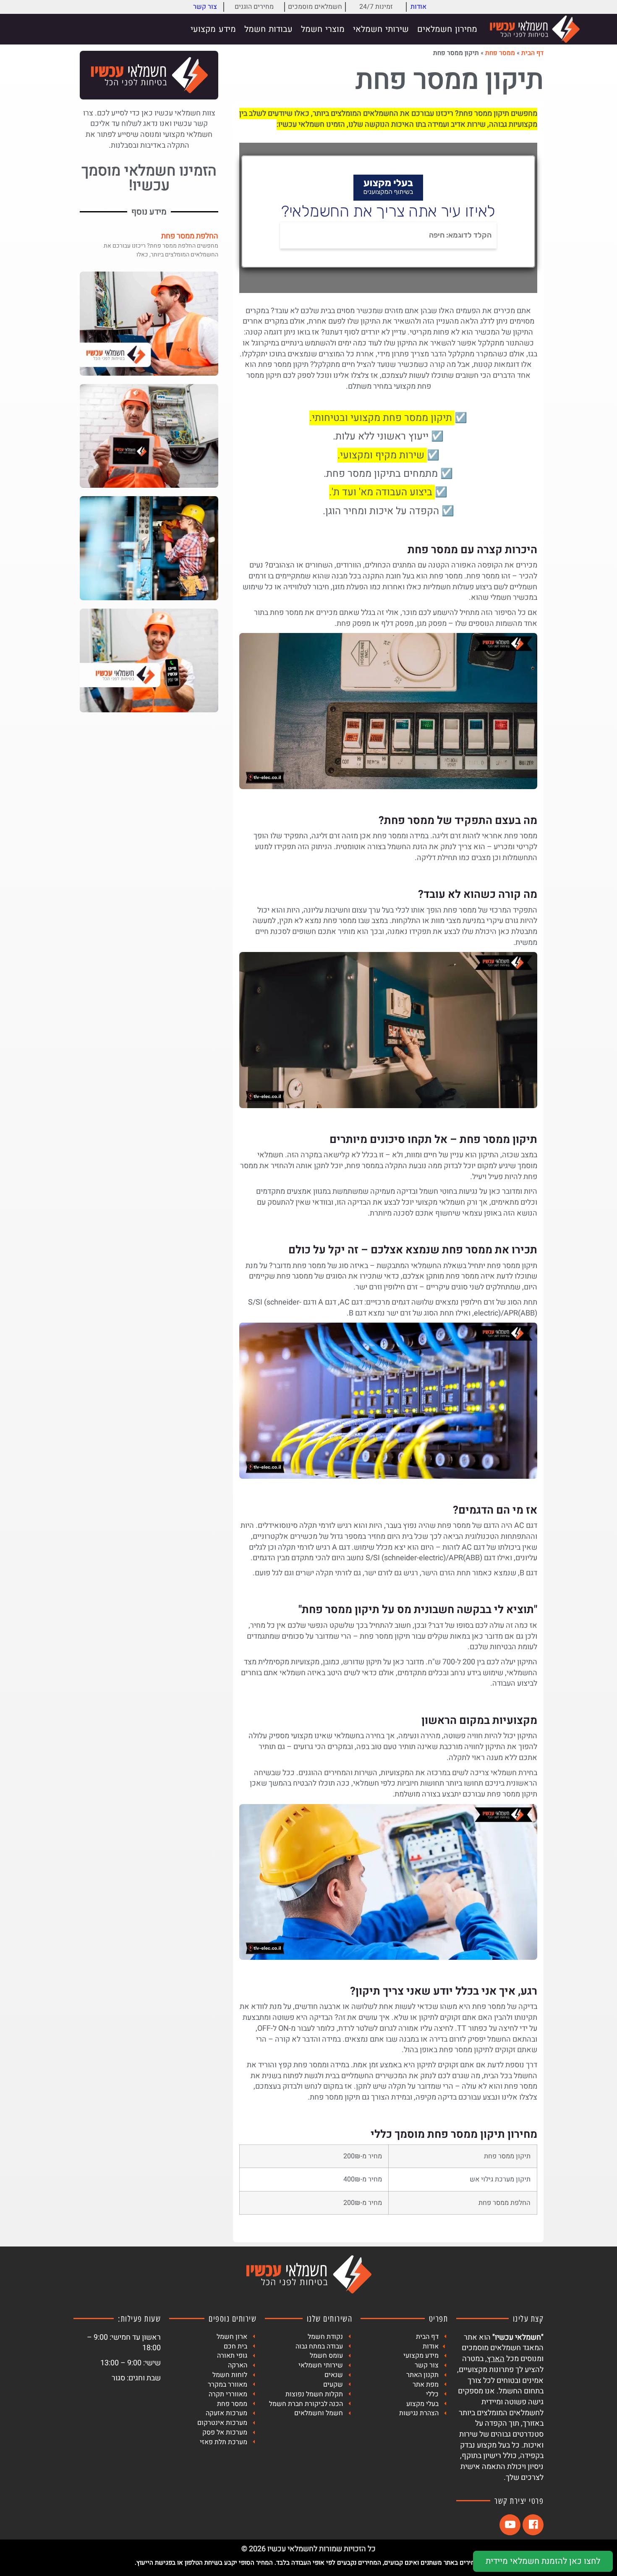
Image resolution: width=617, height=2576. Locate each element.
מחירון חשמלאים (447, 29)
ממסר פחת (500, 53)
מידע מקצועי (213, 29)
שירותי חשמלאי (381, 29)
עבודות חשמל (268, 29)
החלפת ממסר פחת (190, 236)
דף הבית (532, 53)
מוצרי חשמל (323, 29)
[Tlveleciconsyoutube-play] (510, 2525)
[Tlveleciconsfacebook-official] (533, 2525)
